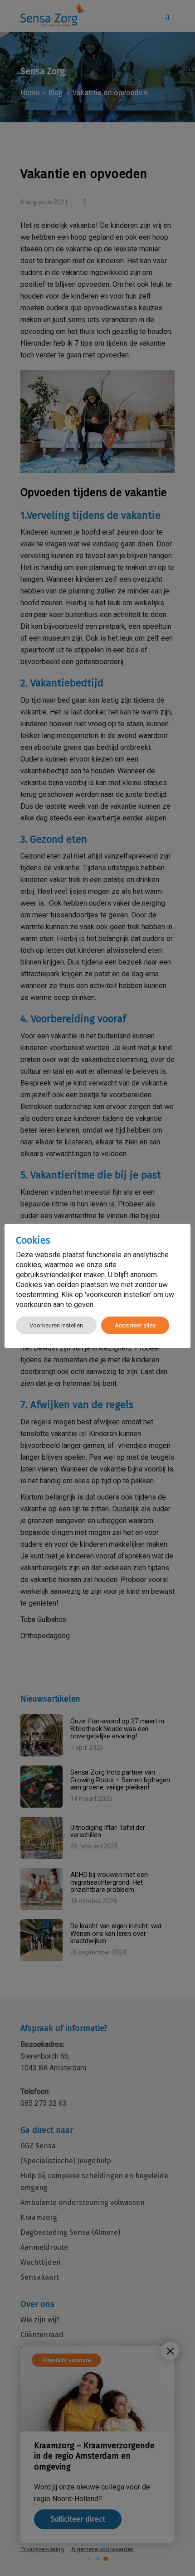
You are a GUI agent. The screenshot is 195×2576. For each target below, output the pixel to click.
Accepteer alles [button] (135, 1325)
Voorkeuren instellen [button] (56, 1325)
